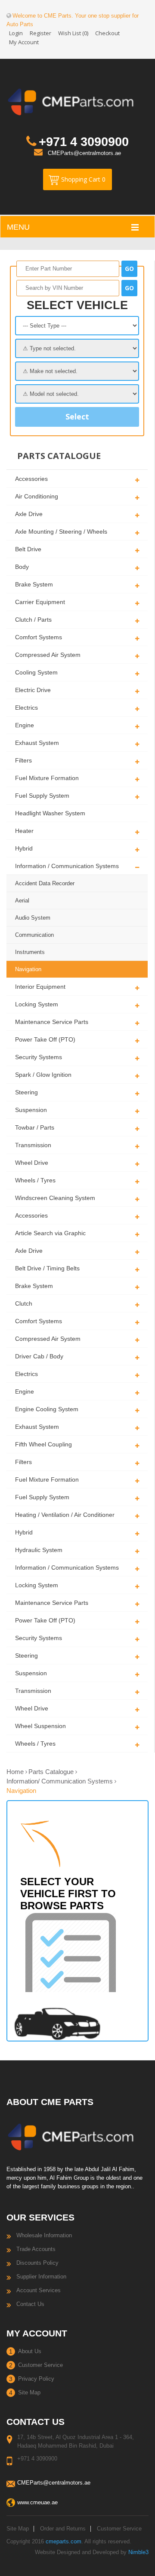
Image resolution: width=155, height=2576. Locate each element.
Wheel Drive (32, 1163)
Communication (34, 935)
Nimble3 (138, 2552)
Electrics (26, 708)
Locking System (37, 1004)
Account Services (39, 2290)
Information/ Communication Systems (60, 1781)
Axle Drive (29, 514)
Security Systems (39, 1057)
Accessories (31, 479)
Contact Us (30, 2304)
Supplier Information (41, 2277)
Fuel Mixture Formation (47, 778)
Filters (23, 760)
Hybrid (24, 848)
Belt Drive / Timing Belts (47, 1268)
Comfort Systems (39, 637)
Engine (25, 725)
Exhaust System (37, 743)
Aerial (22, 901)
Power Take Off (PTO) (45, 1039)
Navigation (28, 969)
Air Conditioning (37, 496)
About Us (30, 2351)
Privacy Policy (36, 2379)
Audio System (33, 918)
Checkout (107, 33)
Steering (26, 1092)
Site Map (29, 2392)
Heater (24, 831)
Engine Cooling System (47, 1409)
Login (16, 33)
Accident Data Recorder (45, 883)
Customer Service (40, 2365)
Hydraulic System (39, 1550)
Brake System (34, 584)
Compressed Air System (48, 655)
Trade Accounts (36, 2249)
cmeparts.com (64, 2541)
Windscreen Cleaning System (55, 1198)
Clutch (24, 1303)
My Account (24, 42)
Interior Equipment (40, 987)
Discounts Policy (37, 2263)
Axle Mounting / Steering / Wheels (61, 532)
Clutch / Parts (33, 620)
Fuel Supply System (42, 796)
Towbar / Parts (35, 1127)
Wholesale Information (44, 2235)
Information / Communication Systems (67, 866)
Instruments (30, 952)
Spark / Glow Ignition (43, 1075)
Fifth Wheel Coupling (43, 1444)
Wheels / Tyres (35, 1180)
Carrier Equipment (40, 602)
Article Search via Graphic (50, 1233)
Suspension (31, 1110)
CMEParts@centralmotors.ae (84, 153)
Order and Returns (63, 2529)
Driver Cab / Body (39, 1356)
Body (22, 567)
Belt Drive (28, 549)
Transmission (33, 1145)
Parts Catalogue (51, 1772)
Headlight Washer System (50, 813)
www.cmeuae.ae (37, 2502)
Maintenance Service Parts (52, 1022)
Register (40, 33)
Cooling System (36, 672)
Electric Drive (33, 690)
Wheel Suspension (40, 1726)
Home (15, 1772)
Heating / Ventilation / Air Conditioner (65, 1515)
